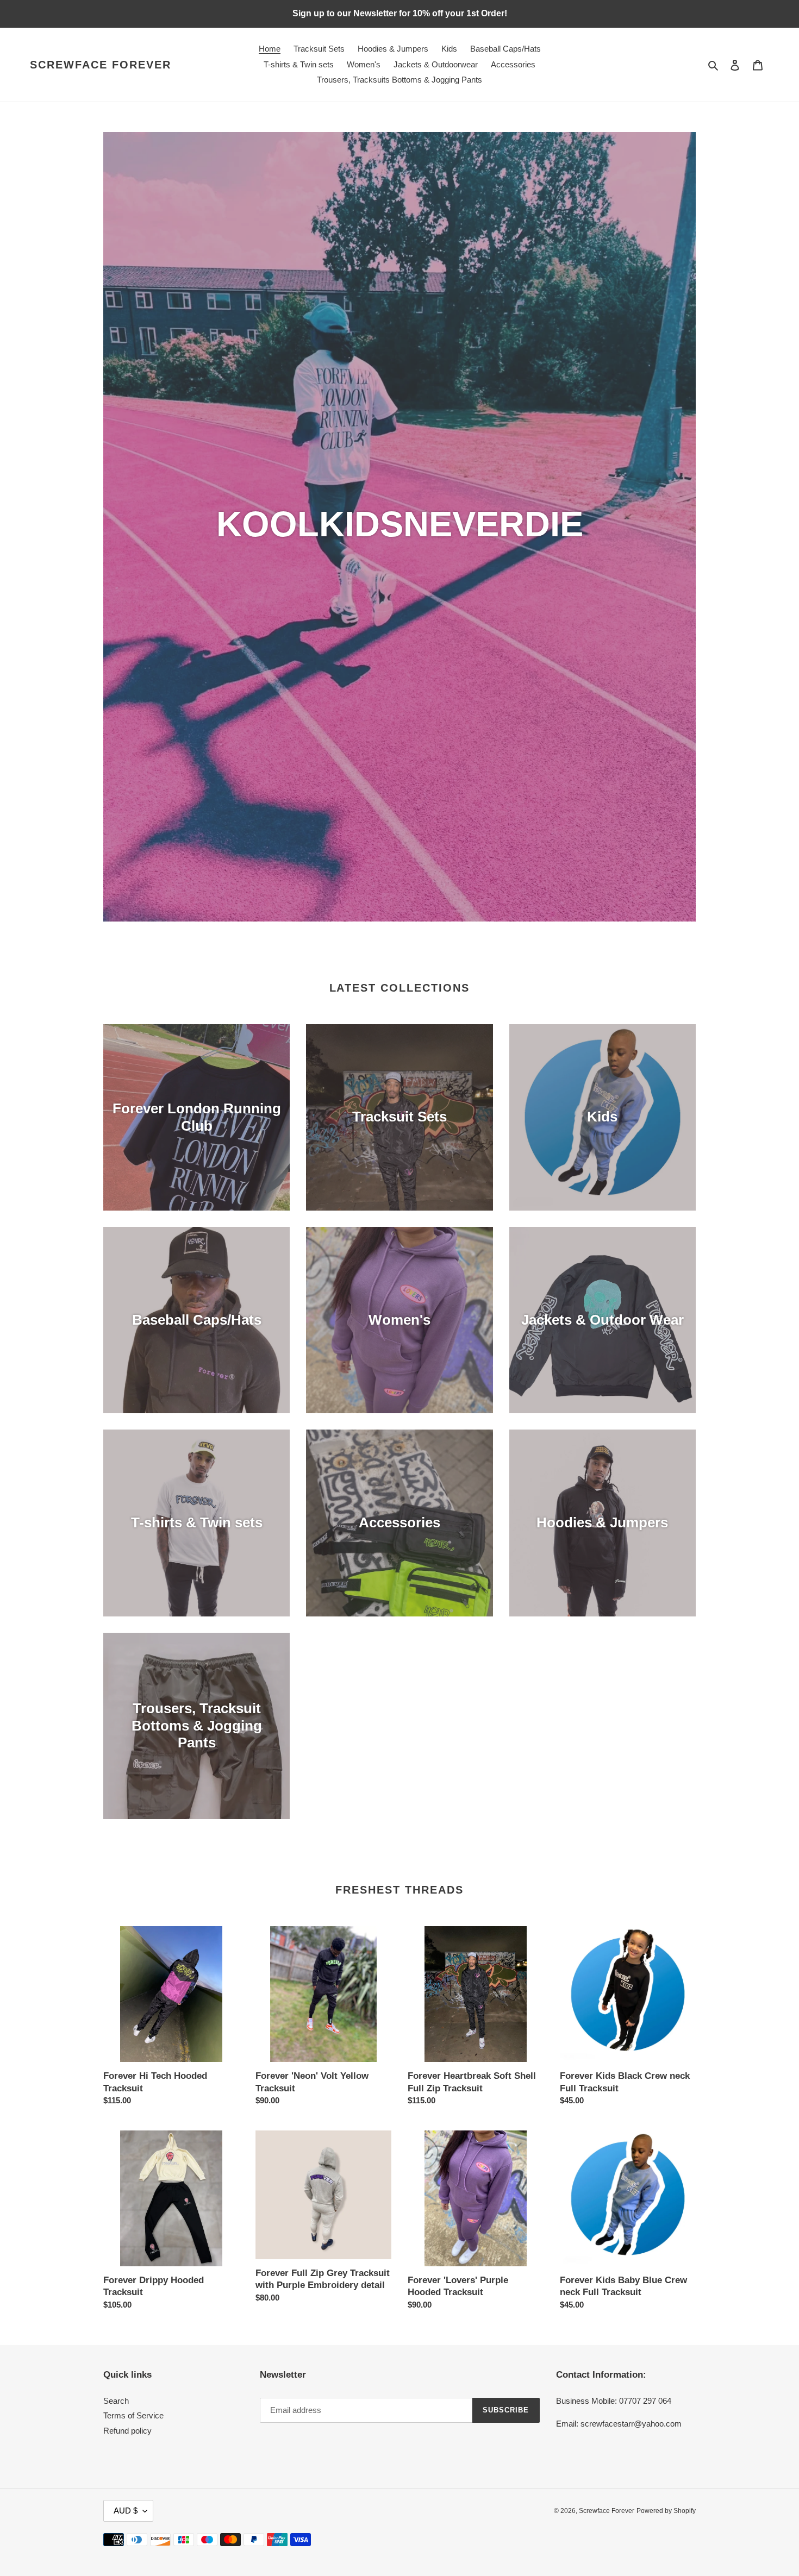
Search (116, 2401)
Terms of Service (133, 2415)
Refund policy (127, 2431)
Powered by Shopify (666, 2511)
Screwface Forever (101, 65)
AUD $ (126, 2511)
